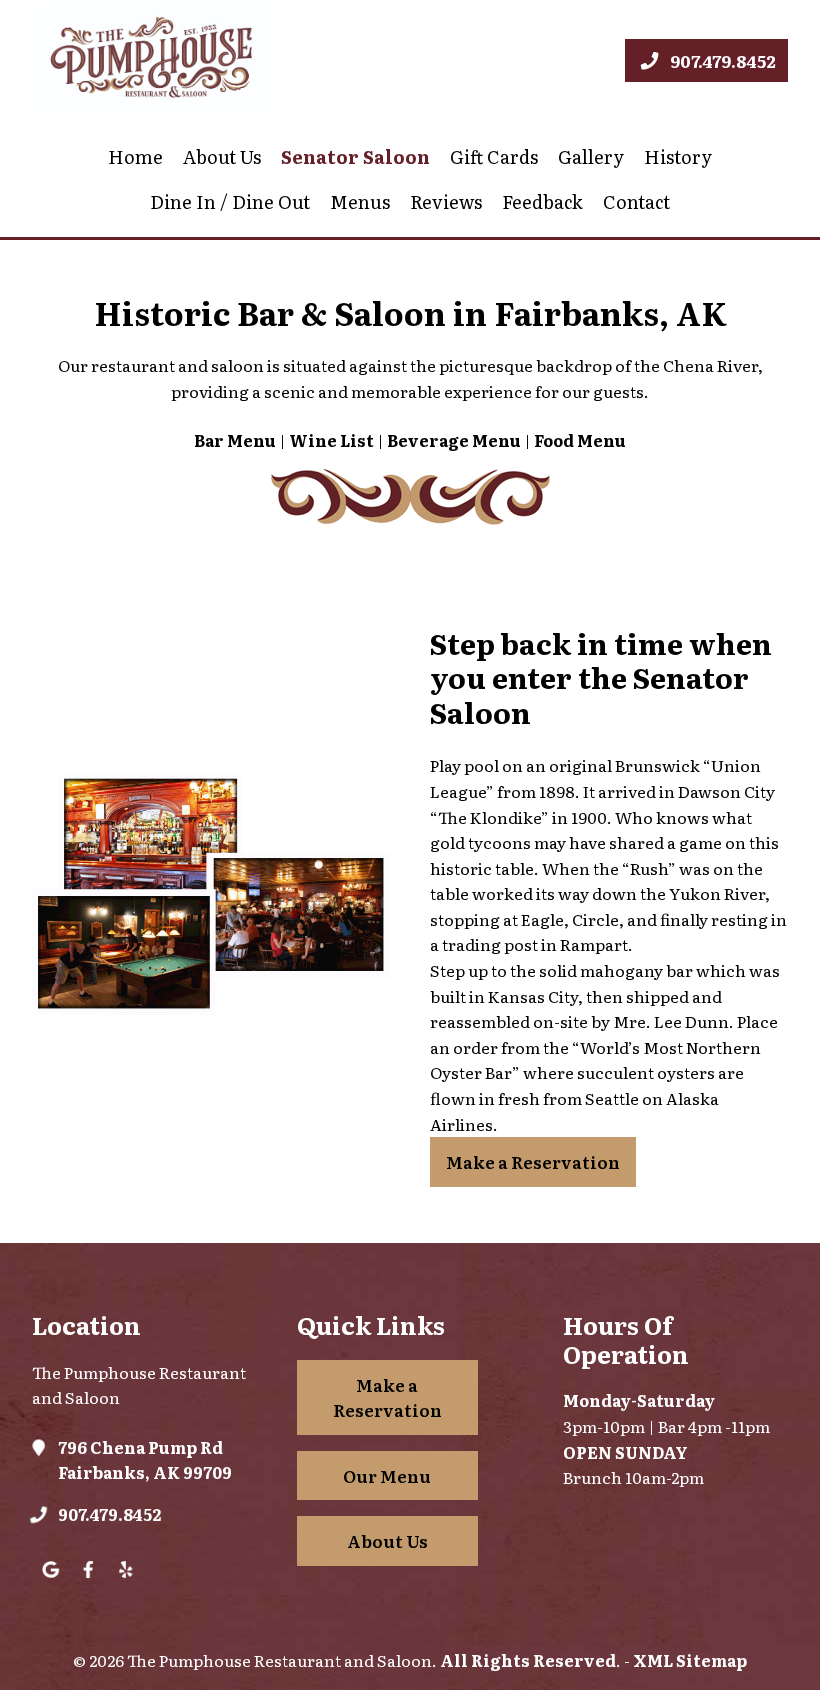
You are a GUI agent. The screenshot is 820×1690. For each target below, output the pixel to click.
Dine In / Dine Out (230, 201)
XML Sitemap (690, 1660)
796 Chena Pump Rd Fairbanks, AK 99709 (145, 1460)
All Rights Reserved (528, 1660)
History (678, 156)
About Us (222, 156)
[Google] (50, 1585)
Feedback (542, 201)
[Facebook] (88, 1585)
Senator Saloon (355, 156)
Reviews (446, 201)
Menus (360, 201)
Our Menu (387, 1475)
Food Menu (580, 440)
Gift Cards (494, 156)
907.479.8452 (109, 1514)
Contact (636, 201)
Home (135, 156)
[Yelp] (125, 1585)
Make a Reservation (533, 1161)
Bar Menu (235, 440)
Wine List (331, 440)
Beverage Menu (454, 440)
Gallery (591, 156)
